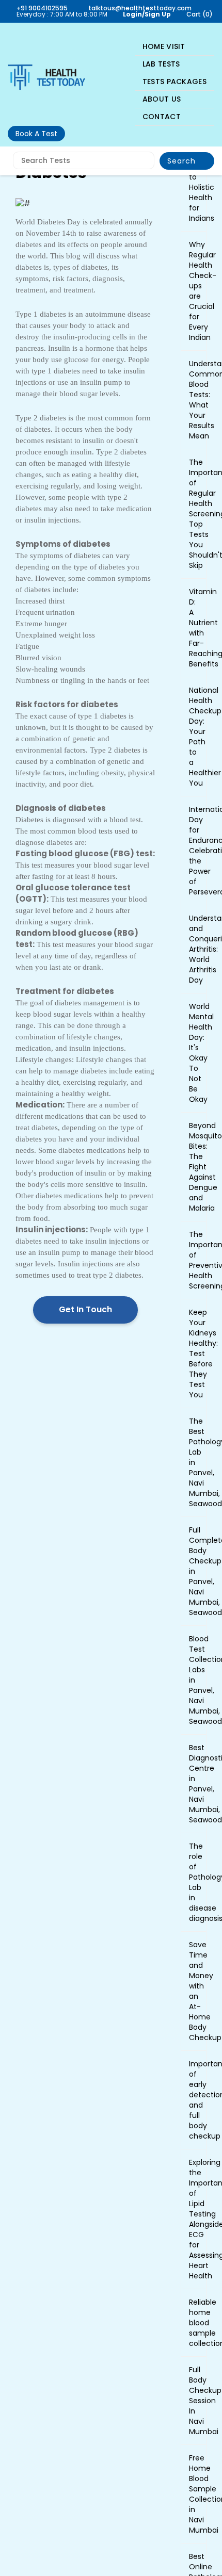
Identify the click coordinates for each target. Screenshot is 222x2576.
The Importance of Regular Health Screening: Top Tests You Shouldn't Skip (194, 514)
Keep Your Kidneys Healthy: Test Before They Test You (194, 1354)
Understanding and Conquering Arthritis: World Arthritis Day (194, 949)
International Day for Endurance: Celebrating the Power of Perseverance (194, 851)
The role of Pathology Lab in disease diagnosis (194, 1882)
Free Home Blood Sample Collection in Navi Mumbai (194, 2494)
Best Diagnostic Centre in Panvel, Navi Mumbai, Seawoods (194, 1784)
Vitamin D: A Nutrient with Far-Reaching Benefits (194, 628)
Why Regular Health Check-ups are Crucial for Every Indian (194, 291)
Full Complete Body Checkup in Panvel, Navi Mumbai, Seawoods (194, 1571)
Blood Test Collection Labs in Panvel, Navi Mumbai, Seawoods (194, 1680)
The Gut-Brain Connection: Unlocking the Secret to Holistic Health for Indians (194, 161)
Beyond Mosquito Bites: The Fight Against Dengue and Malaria (194, 1167)
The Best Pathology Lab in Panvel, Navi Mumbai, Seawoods (194, 1462)
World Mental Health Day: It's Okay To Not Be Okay (194, 1053)
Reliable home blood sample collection (194, 2323)
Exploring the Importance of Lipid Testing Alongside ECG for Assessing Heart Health (194, 2219)
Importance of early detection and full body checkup (194, 2100)
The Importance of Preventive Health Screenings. (194, 1260)
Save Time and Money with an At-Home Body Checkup (194, 1991)
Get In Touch (85, 1309)
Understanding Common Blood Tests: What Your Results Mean (194, 400)
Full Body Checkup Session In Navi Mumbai (194, 2401)
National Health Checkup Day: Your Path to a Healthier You (194, 737)
